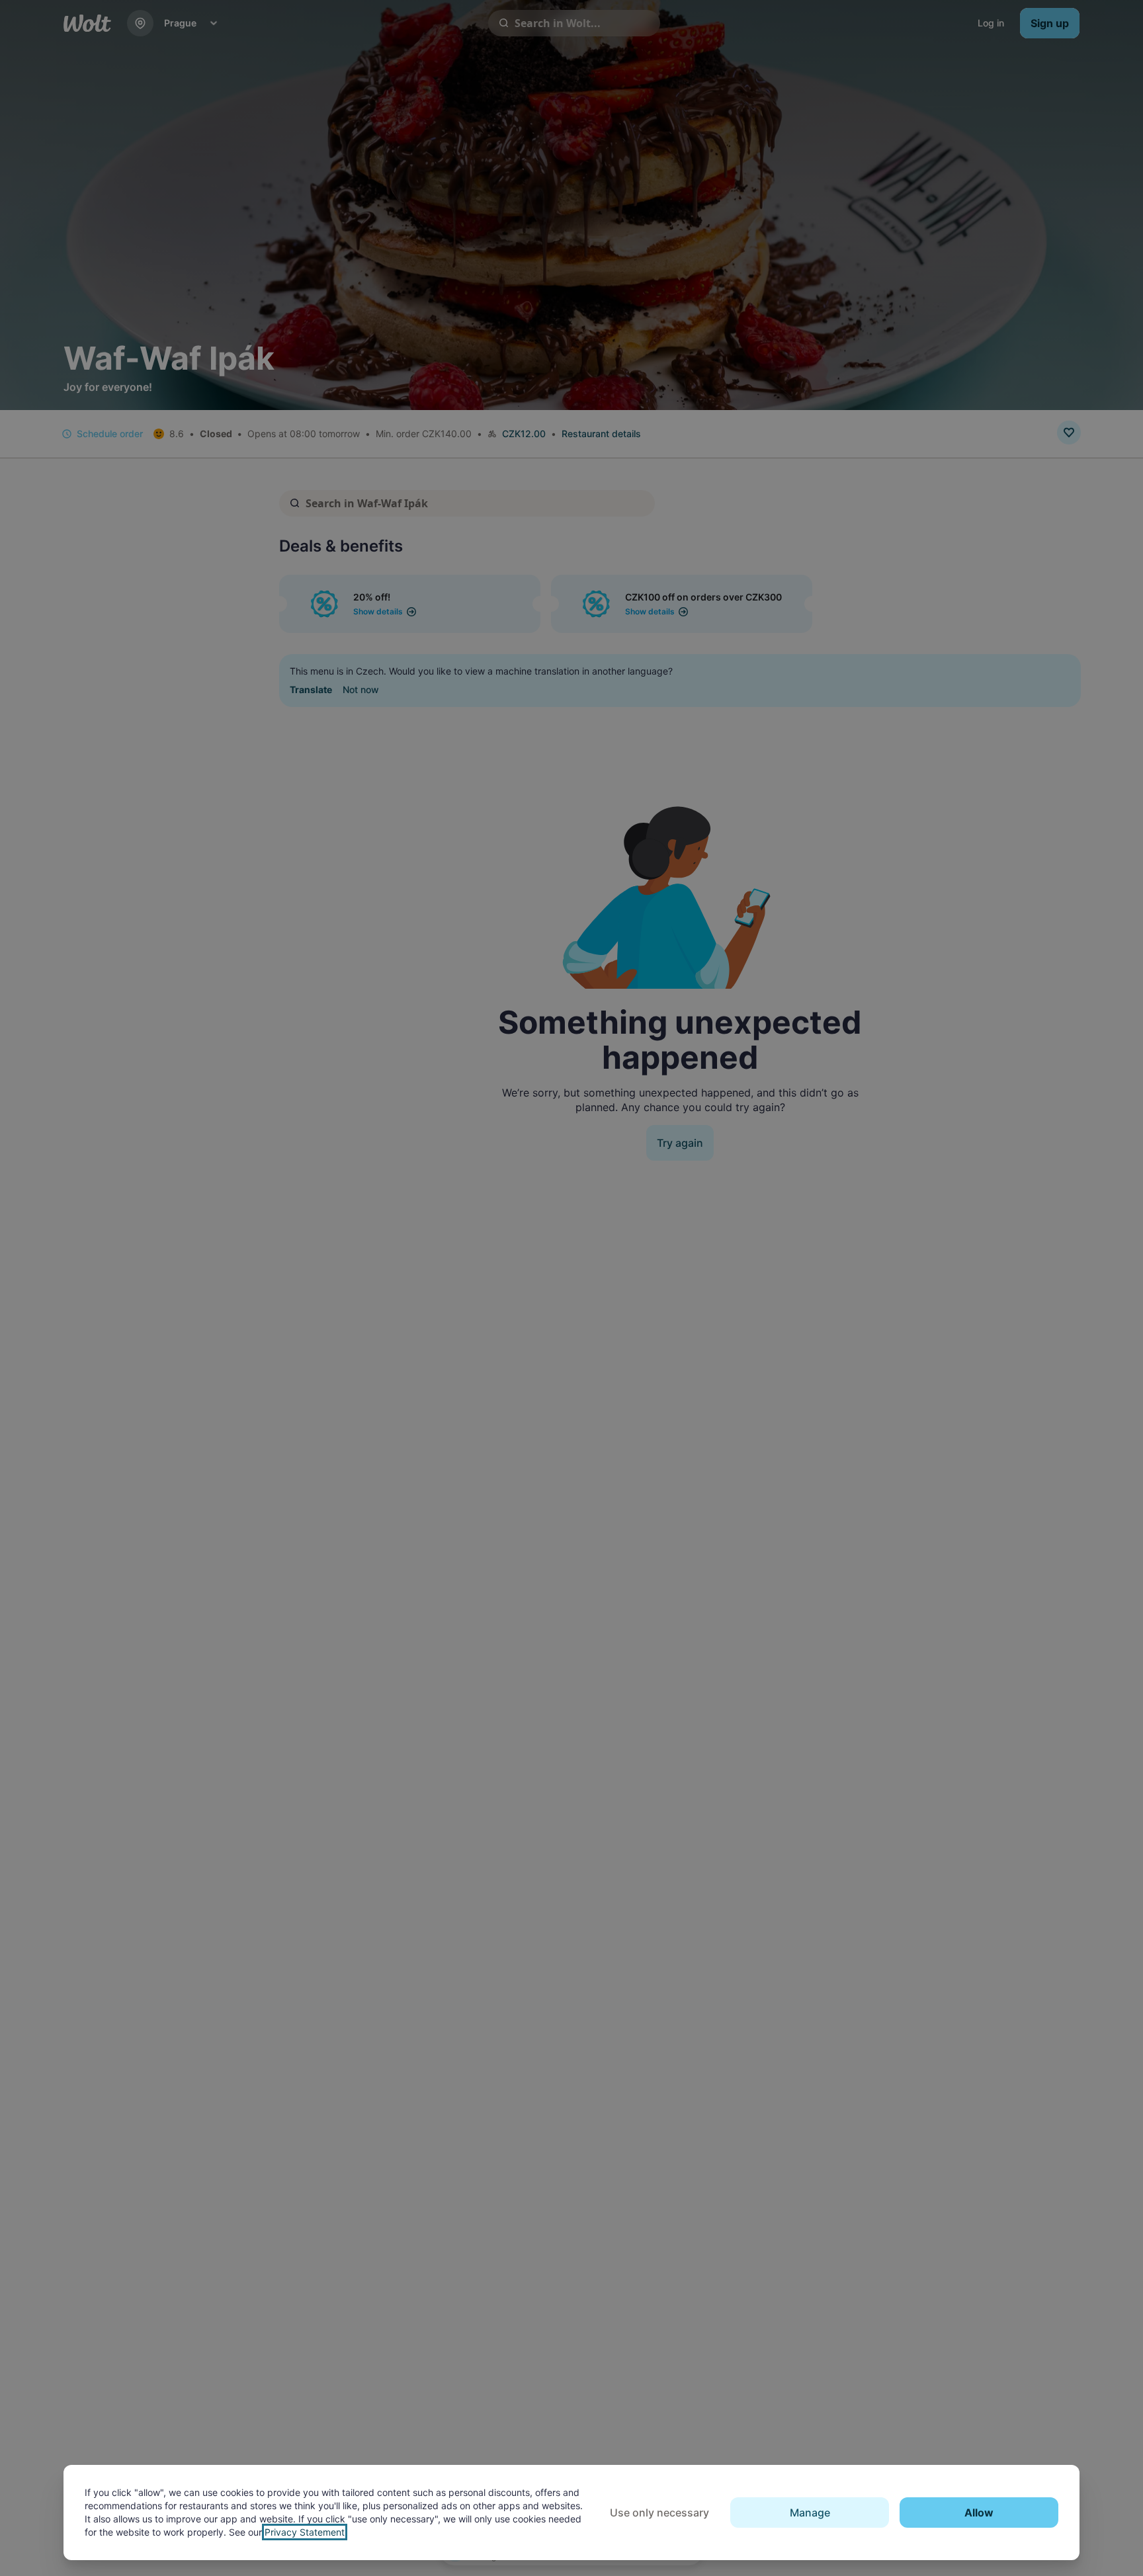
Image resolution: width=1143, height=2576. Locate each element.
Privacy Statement (305, 2532)
